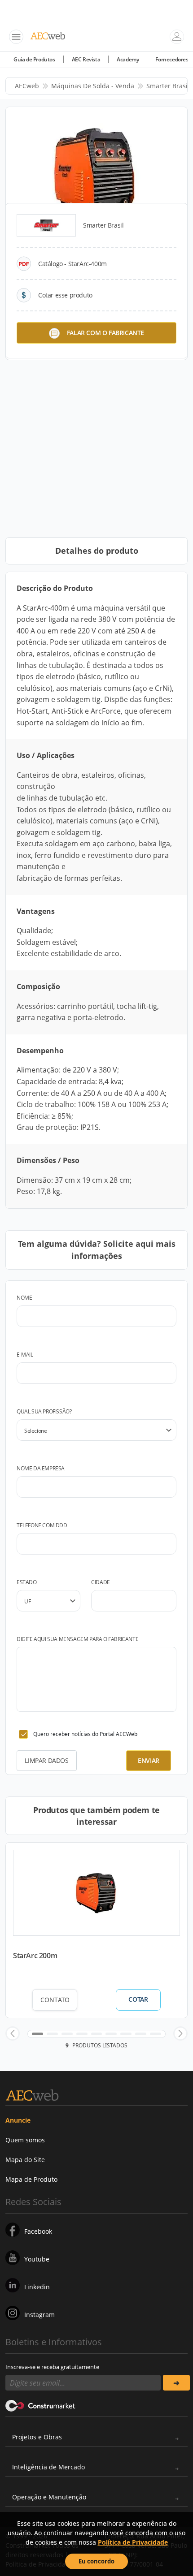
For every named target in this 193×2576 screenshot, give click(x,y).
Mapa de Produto (31, 2179)
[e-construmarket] (41, 2405)
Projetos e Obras (37, 2437)
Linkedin (37, 2287)
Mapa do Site (25, 2160)
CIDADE (101, 1582)
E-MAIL (25, 1355)
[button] (13, 2033)
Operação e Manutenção (49, 2497)
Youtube (37, 2259)
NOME (24, 1298)
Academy (128, 59)
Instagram (39, 2315)
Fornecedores (172, 59)
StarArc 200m (35, 1956)
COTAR (138, 1999)
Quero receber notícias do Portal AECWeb (85, 1734)
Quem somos (25, 2140)
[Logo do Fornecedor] (46, 225)
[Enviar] (176, 2383)
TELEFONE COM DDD (42, 1525)
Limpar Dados (46, 1760)
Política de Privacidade (133, 2542)
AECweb (27, 86)
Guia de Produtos (34, 59)
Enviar (149, 1760)
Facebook (38, 2231)
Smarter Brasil (168, 86)
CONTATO (55, 2000)
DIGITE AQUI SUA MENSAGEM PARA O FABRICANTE (77, 1639)
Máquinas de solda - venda (93, 86)
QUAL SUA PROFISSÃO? (44, 1411)
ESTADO (27, 1582)
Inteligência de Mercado (48, 2467)
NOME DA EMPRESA (41, 1468)
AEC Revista (86, 59)
